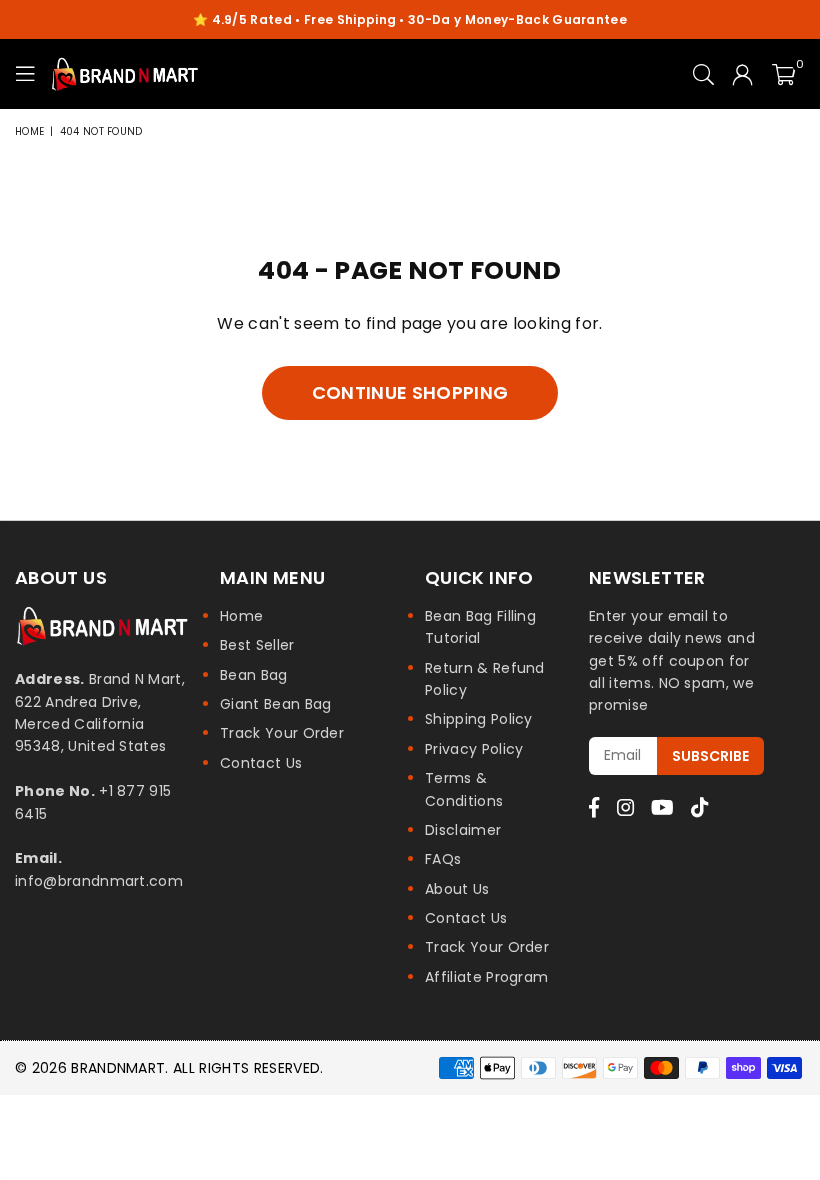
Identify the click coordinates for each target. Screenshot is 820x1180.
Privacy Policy (474, 749)
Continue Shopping (410, 392)
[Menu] (25, 74)
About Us (457, 889)
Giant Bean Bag (275, 704)
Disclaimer (463, 830)
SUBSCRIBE (710, 756)
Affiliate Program (486, 977)
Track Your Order (282, 733)
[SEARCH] (703, 74)
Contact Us (261, 763)
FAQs (443, 859)
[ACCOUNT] (742, 74)
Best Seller (257, 645)
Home (29, 131)
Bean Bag (254, 675)
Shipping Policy (479, 719)
